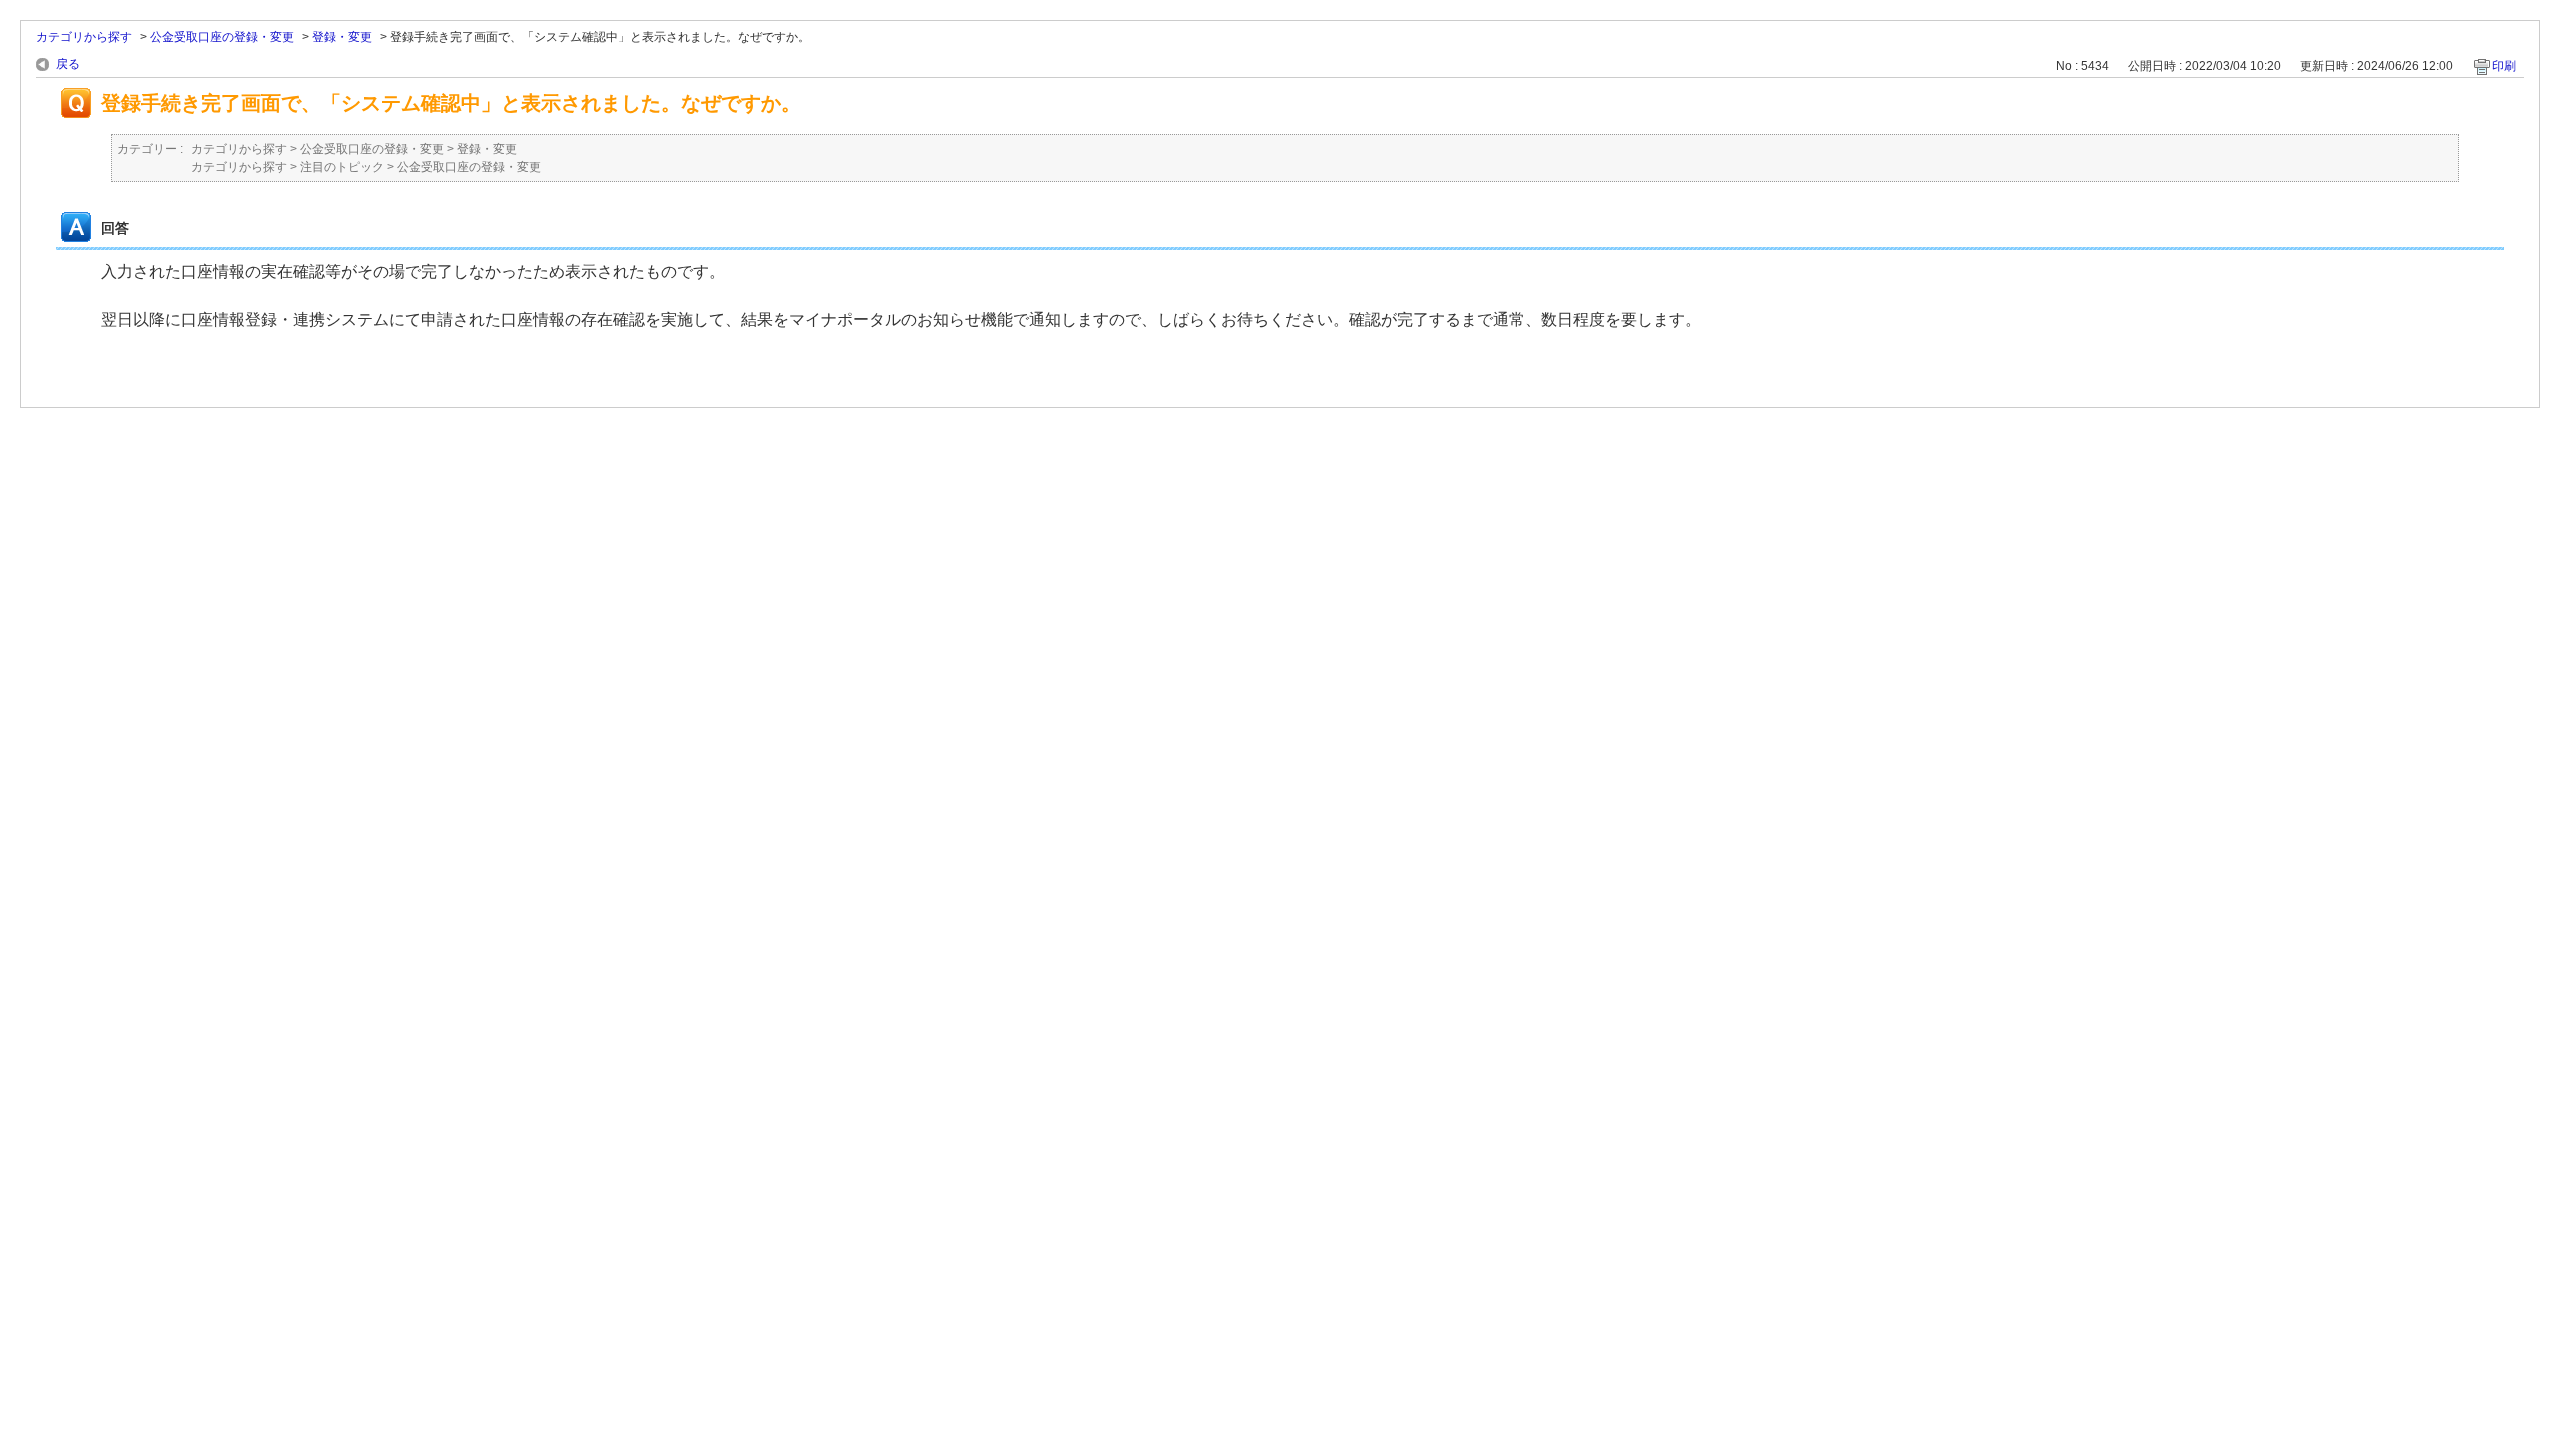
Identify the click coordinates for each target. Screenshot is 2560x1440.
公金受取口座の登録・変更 (222, 37)
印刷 (2504, 66)
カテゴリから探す (84, 37)
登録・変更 (342, 37)
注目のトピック (342, 167)
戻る (68, 64)
